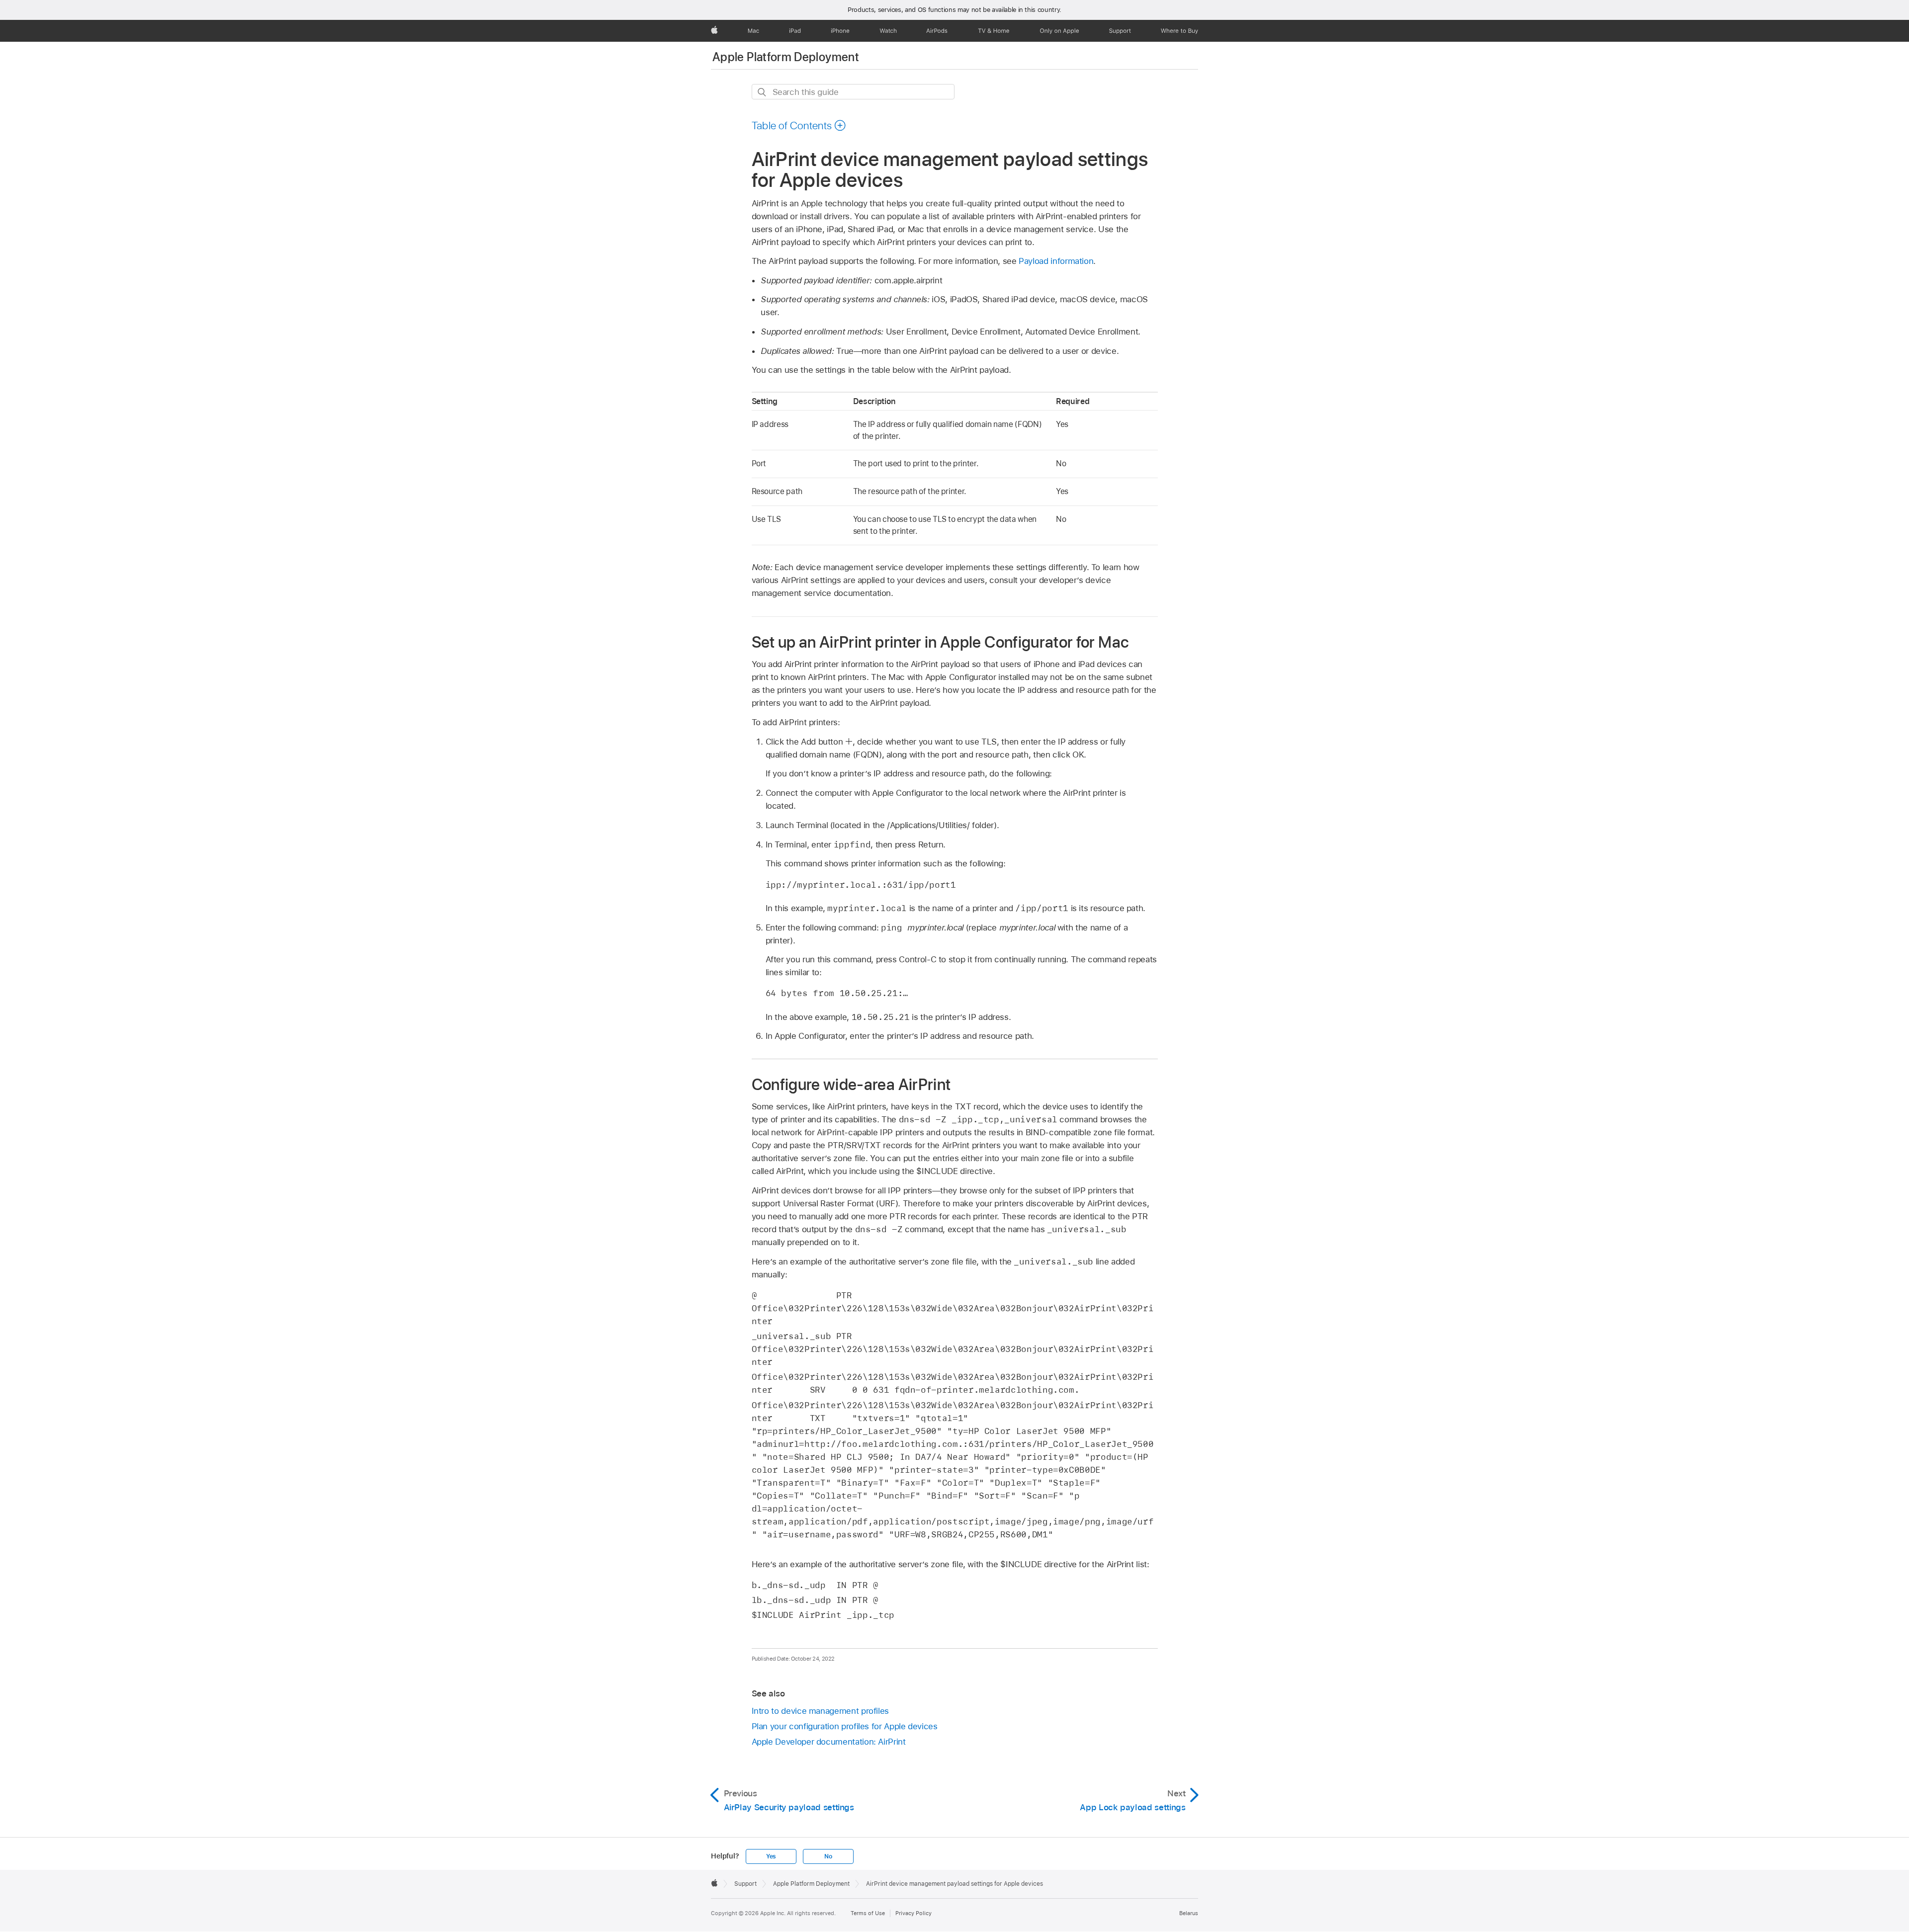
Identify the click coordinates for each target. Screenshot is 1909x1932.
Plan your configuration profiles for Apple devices (845, 1726)
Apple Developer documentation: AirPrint (829, 1742)
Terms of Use (868, 1913)
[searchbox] (853, 92)
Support (745, 1884)
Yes (771, 1856)
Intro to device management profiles (821, 1711)
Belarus (1189, 1913)
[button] (799, 125)
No (828, 1856)
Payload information (1056, 261)
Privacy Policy (913, 1913)
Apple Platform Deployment (786, 57)
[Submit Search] (762, 92)
